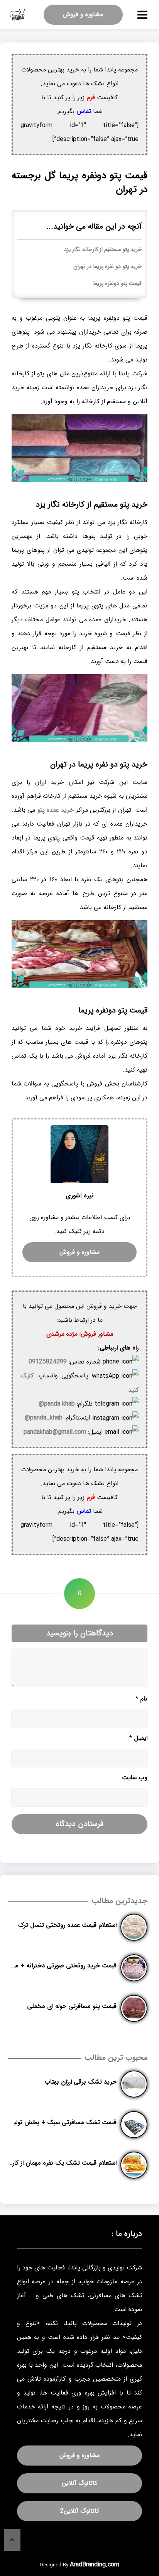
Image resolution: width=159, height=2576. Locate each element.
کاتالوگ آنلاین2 (80, 2511)
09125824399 (48, 1362)
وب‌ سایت (135, 1778)
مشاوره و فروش (83, 14)
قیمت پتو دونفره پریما (117, 284)
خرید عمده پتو (56, 810)
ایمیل (138, 1738)
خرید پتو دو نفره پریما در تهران (107, 267)
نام (141, 1699)
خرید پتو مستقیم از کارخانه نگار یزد (103, 250)
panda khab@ (57, 1404)
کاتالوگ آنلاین (79, 2483)
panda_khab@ (44, 1418)
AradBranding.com (95, 2565)
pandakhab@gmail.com (55, 1432)
